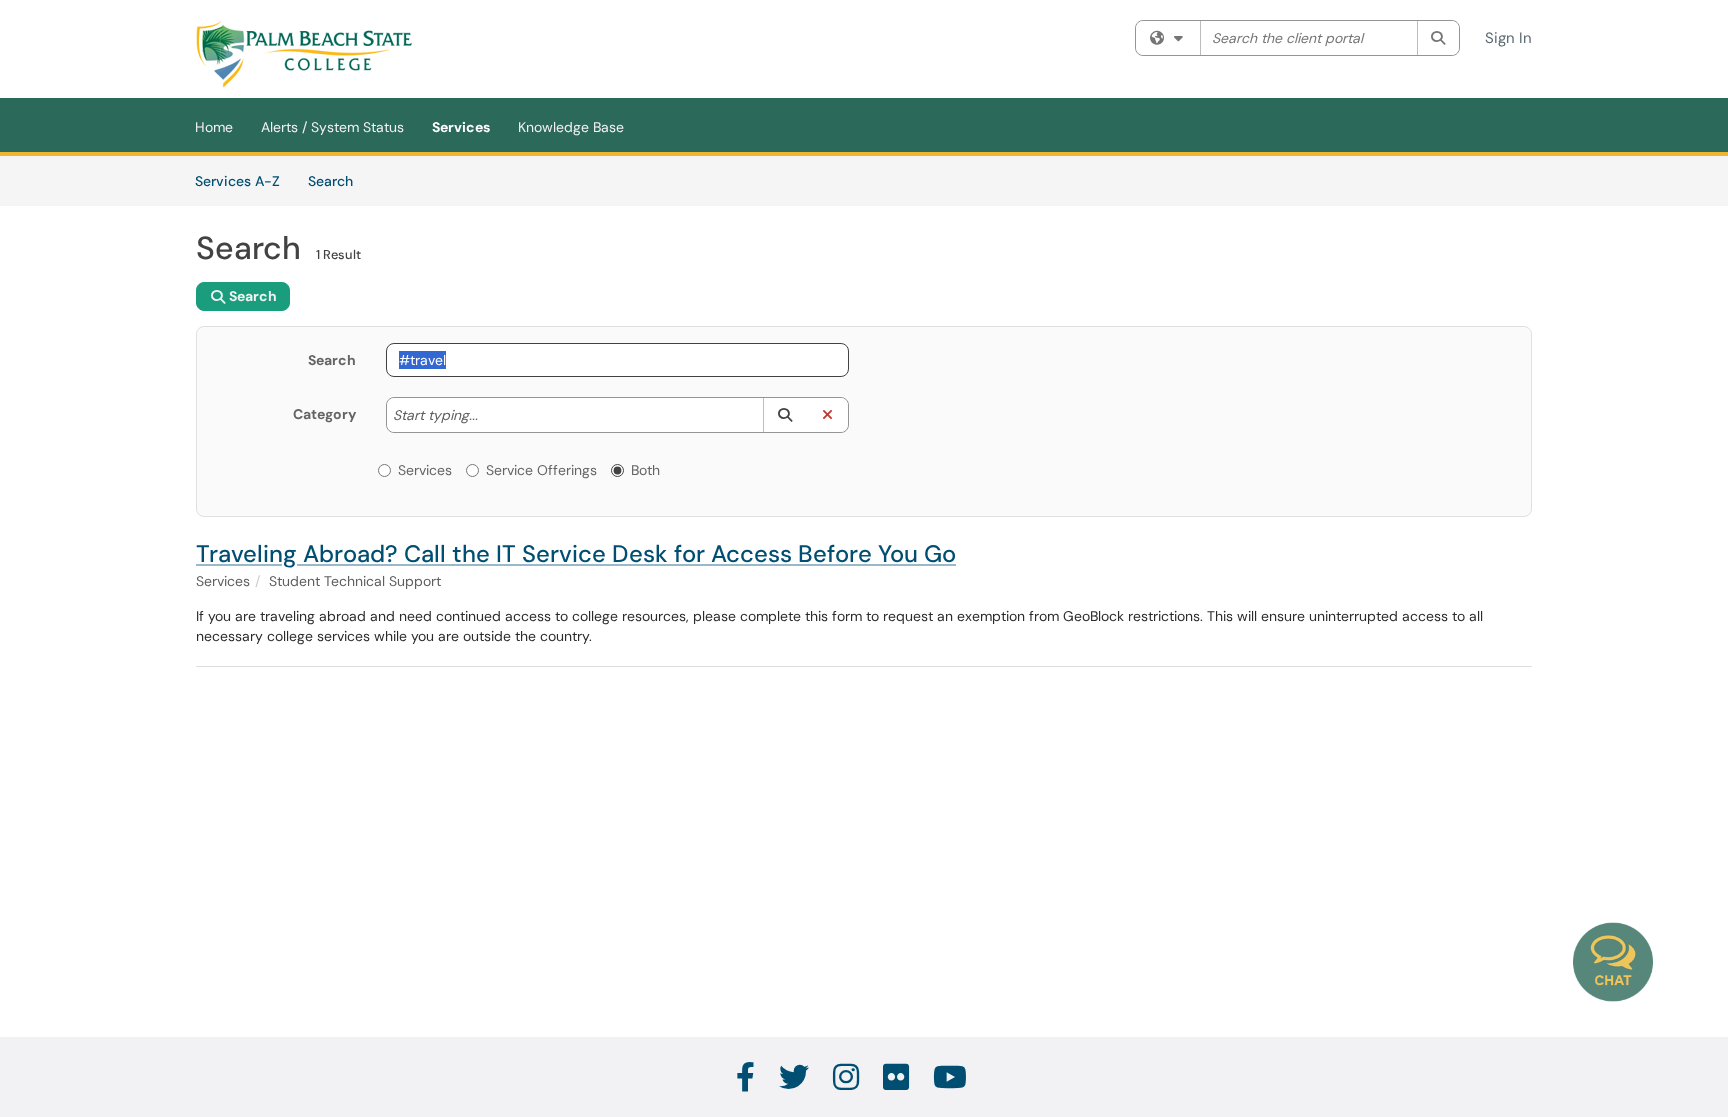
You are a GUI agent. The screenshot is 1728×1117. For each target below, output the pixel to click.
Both (645, 470)
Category (324, 414)
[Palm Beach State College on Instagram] (847, 1077)
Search (337, 180)
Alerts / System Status (332, 127)
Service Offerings (541, 470)
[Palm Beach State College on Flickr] (897, 1077)
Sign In (1508, 38)
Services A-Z (237, 181)
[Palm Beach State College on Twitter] (795, 1077)
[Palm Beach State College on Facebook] (746, 1077)
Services (461, 127)
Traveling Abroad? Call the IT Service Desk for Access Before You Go (576, 553)
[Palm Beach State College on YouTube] (951, 1077)
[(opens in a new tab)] (304, 54)
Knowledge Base (571, 127)
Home (214, 127)
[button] (784, 415)
